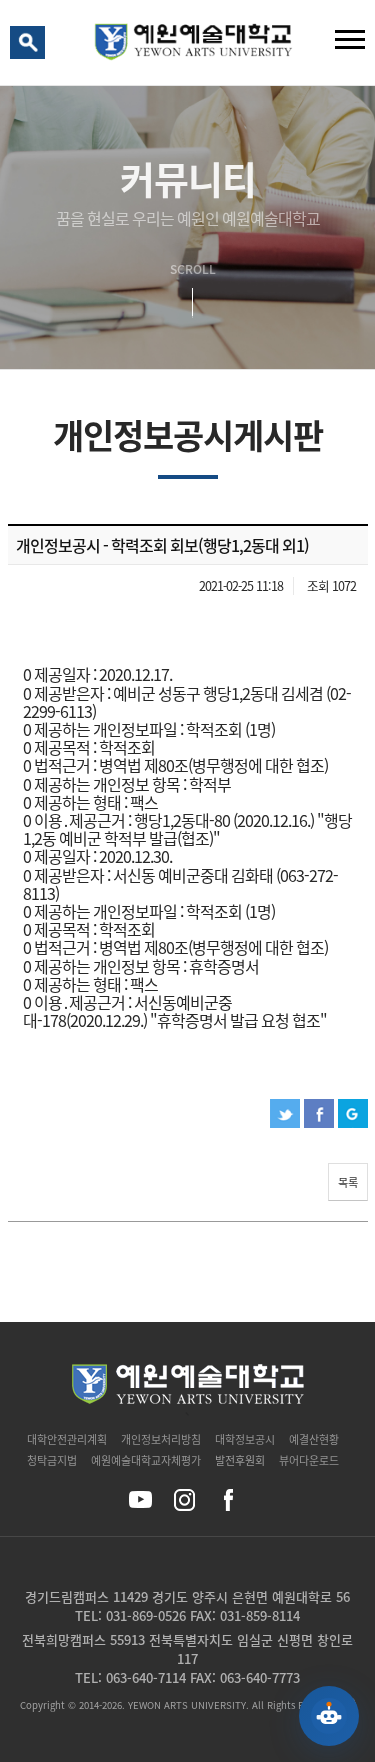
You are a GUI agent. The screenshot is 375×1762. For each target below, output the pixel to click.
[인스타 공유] (184, 1499)
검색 (31, 47)
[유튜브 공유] (140, 1499)
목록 (348, 1182)
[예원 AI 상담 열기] (329, 1716)
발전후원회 (240, 1460)
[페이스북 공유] (228, 1499)
